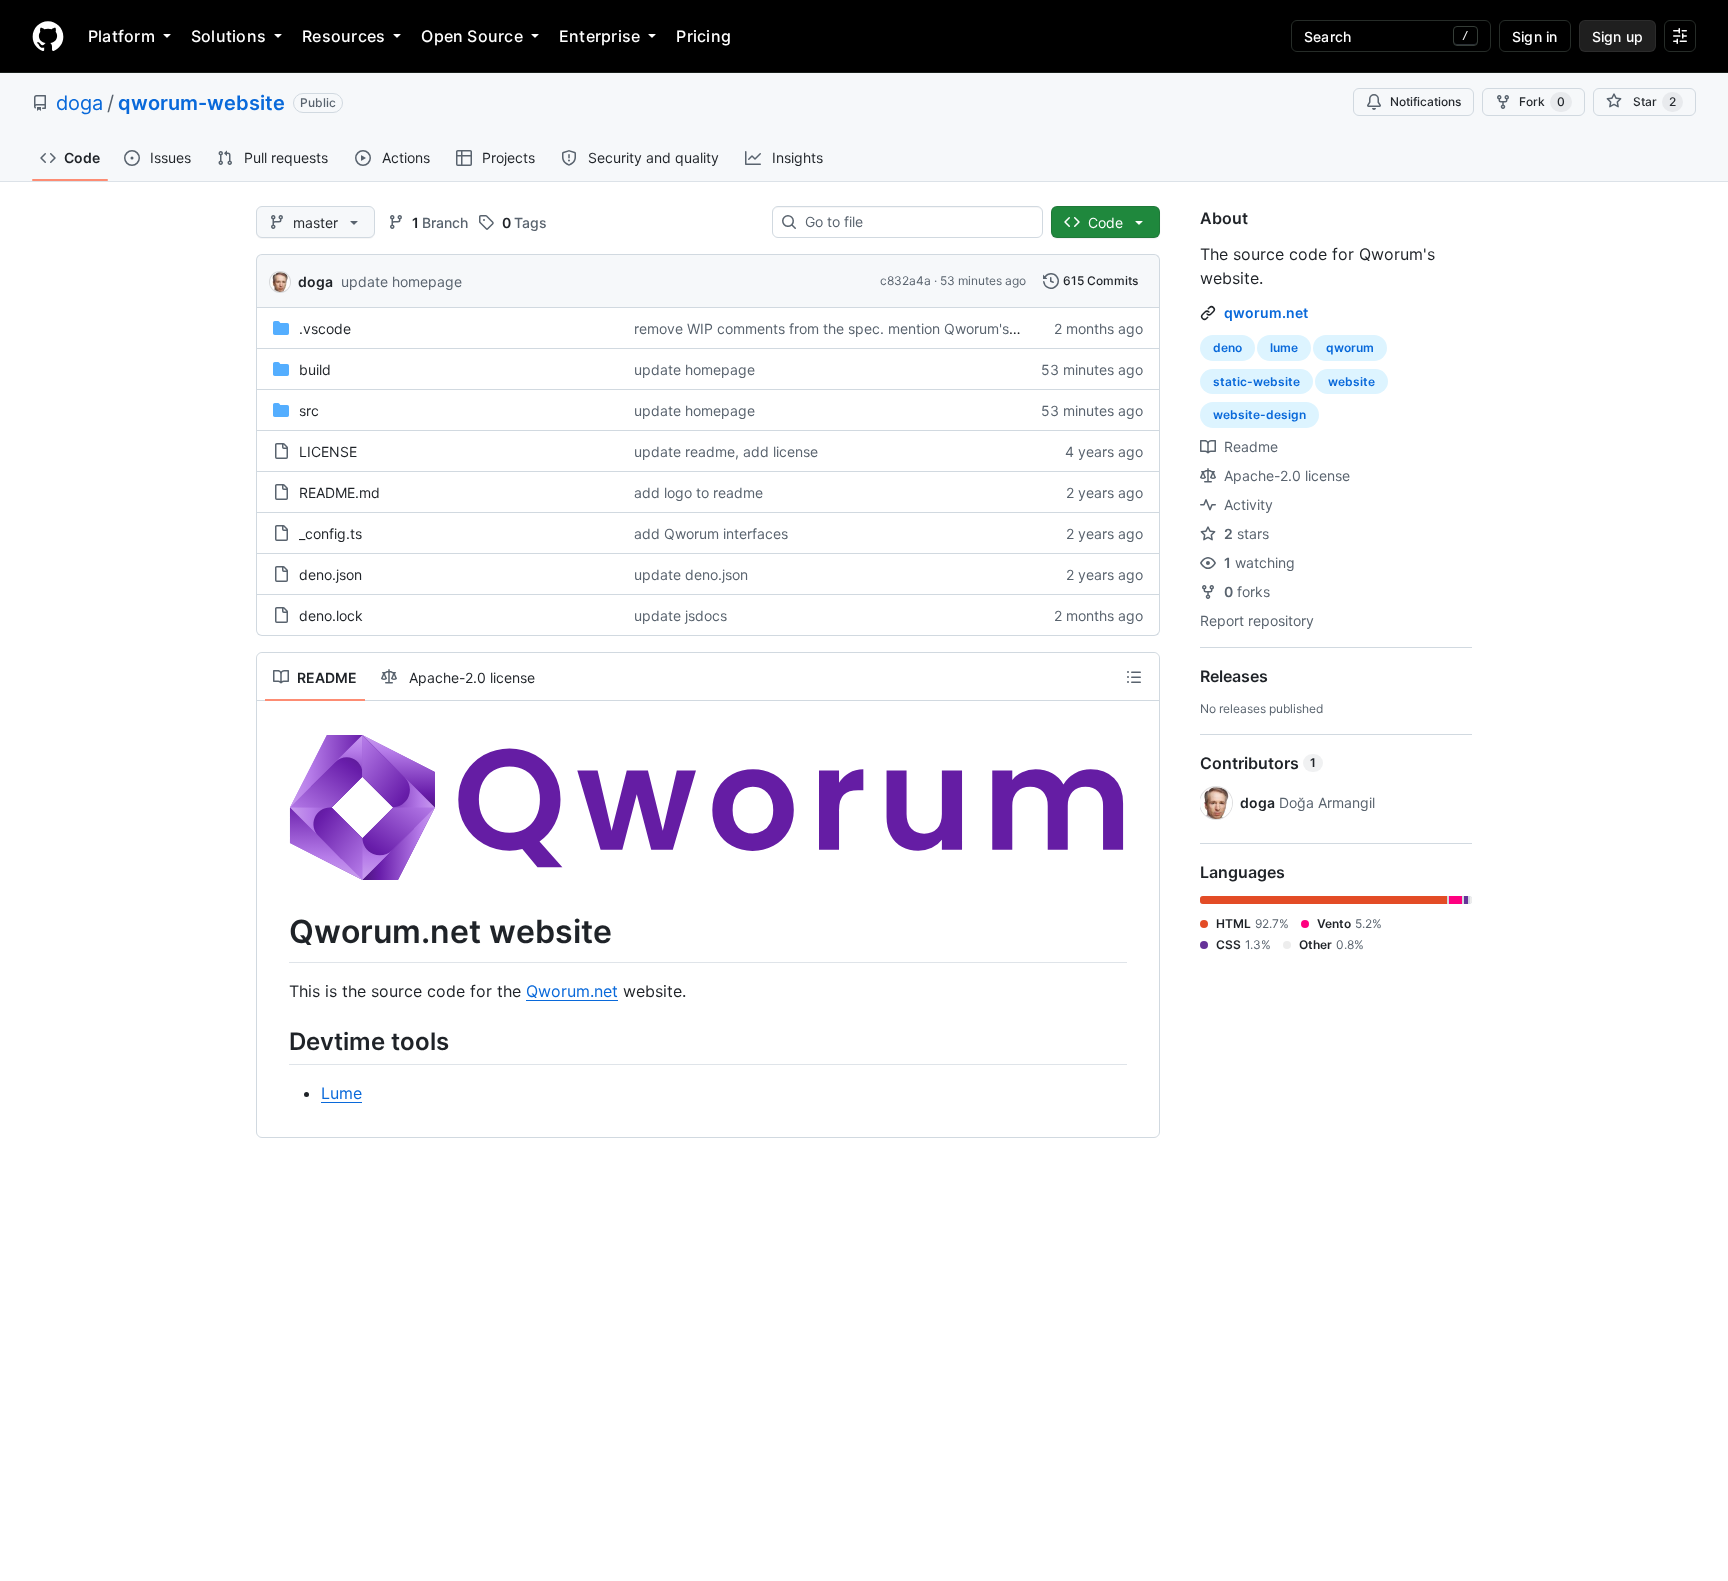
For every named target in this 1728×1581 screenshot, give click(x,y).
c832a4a (905, 280)
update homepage (401, 281)
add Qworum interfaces (711, 533)
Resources (343, 36)
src (309, 410)
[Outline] (1134, 677)
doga (79, 103)
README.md (339, 492)
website (1351, 381)
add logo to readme (698, 492)
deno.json (330, 574)
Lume (341, 1093)
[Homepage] (48, 36)
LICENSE (328, 451)
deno (1227, 347)
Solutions (228, 36)
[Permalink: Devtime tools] (275, 1041)
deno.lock (331, 615)
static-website (1256, 381)
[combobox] (915, 222)
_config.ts (330, 533)
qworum (1350, 347)
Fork (1542, 101)
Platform (121, 36)
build (315, 369)
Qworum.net (572, 991)
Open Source (472, 36)
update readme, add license (726, 451)
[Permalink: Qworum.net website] (275, 933)
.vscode (325, 328)
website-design (1259, 414)
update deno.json (691, 574)
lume (1284, 347)
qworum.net (1266, 312)
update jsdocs (680, 615)
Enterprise (599, 36)
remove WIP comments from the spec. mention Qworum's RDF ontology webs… (893, 328)
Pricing (703, 36)
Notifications (1425, 101)
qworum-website (201, 103)
